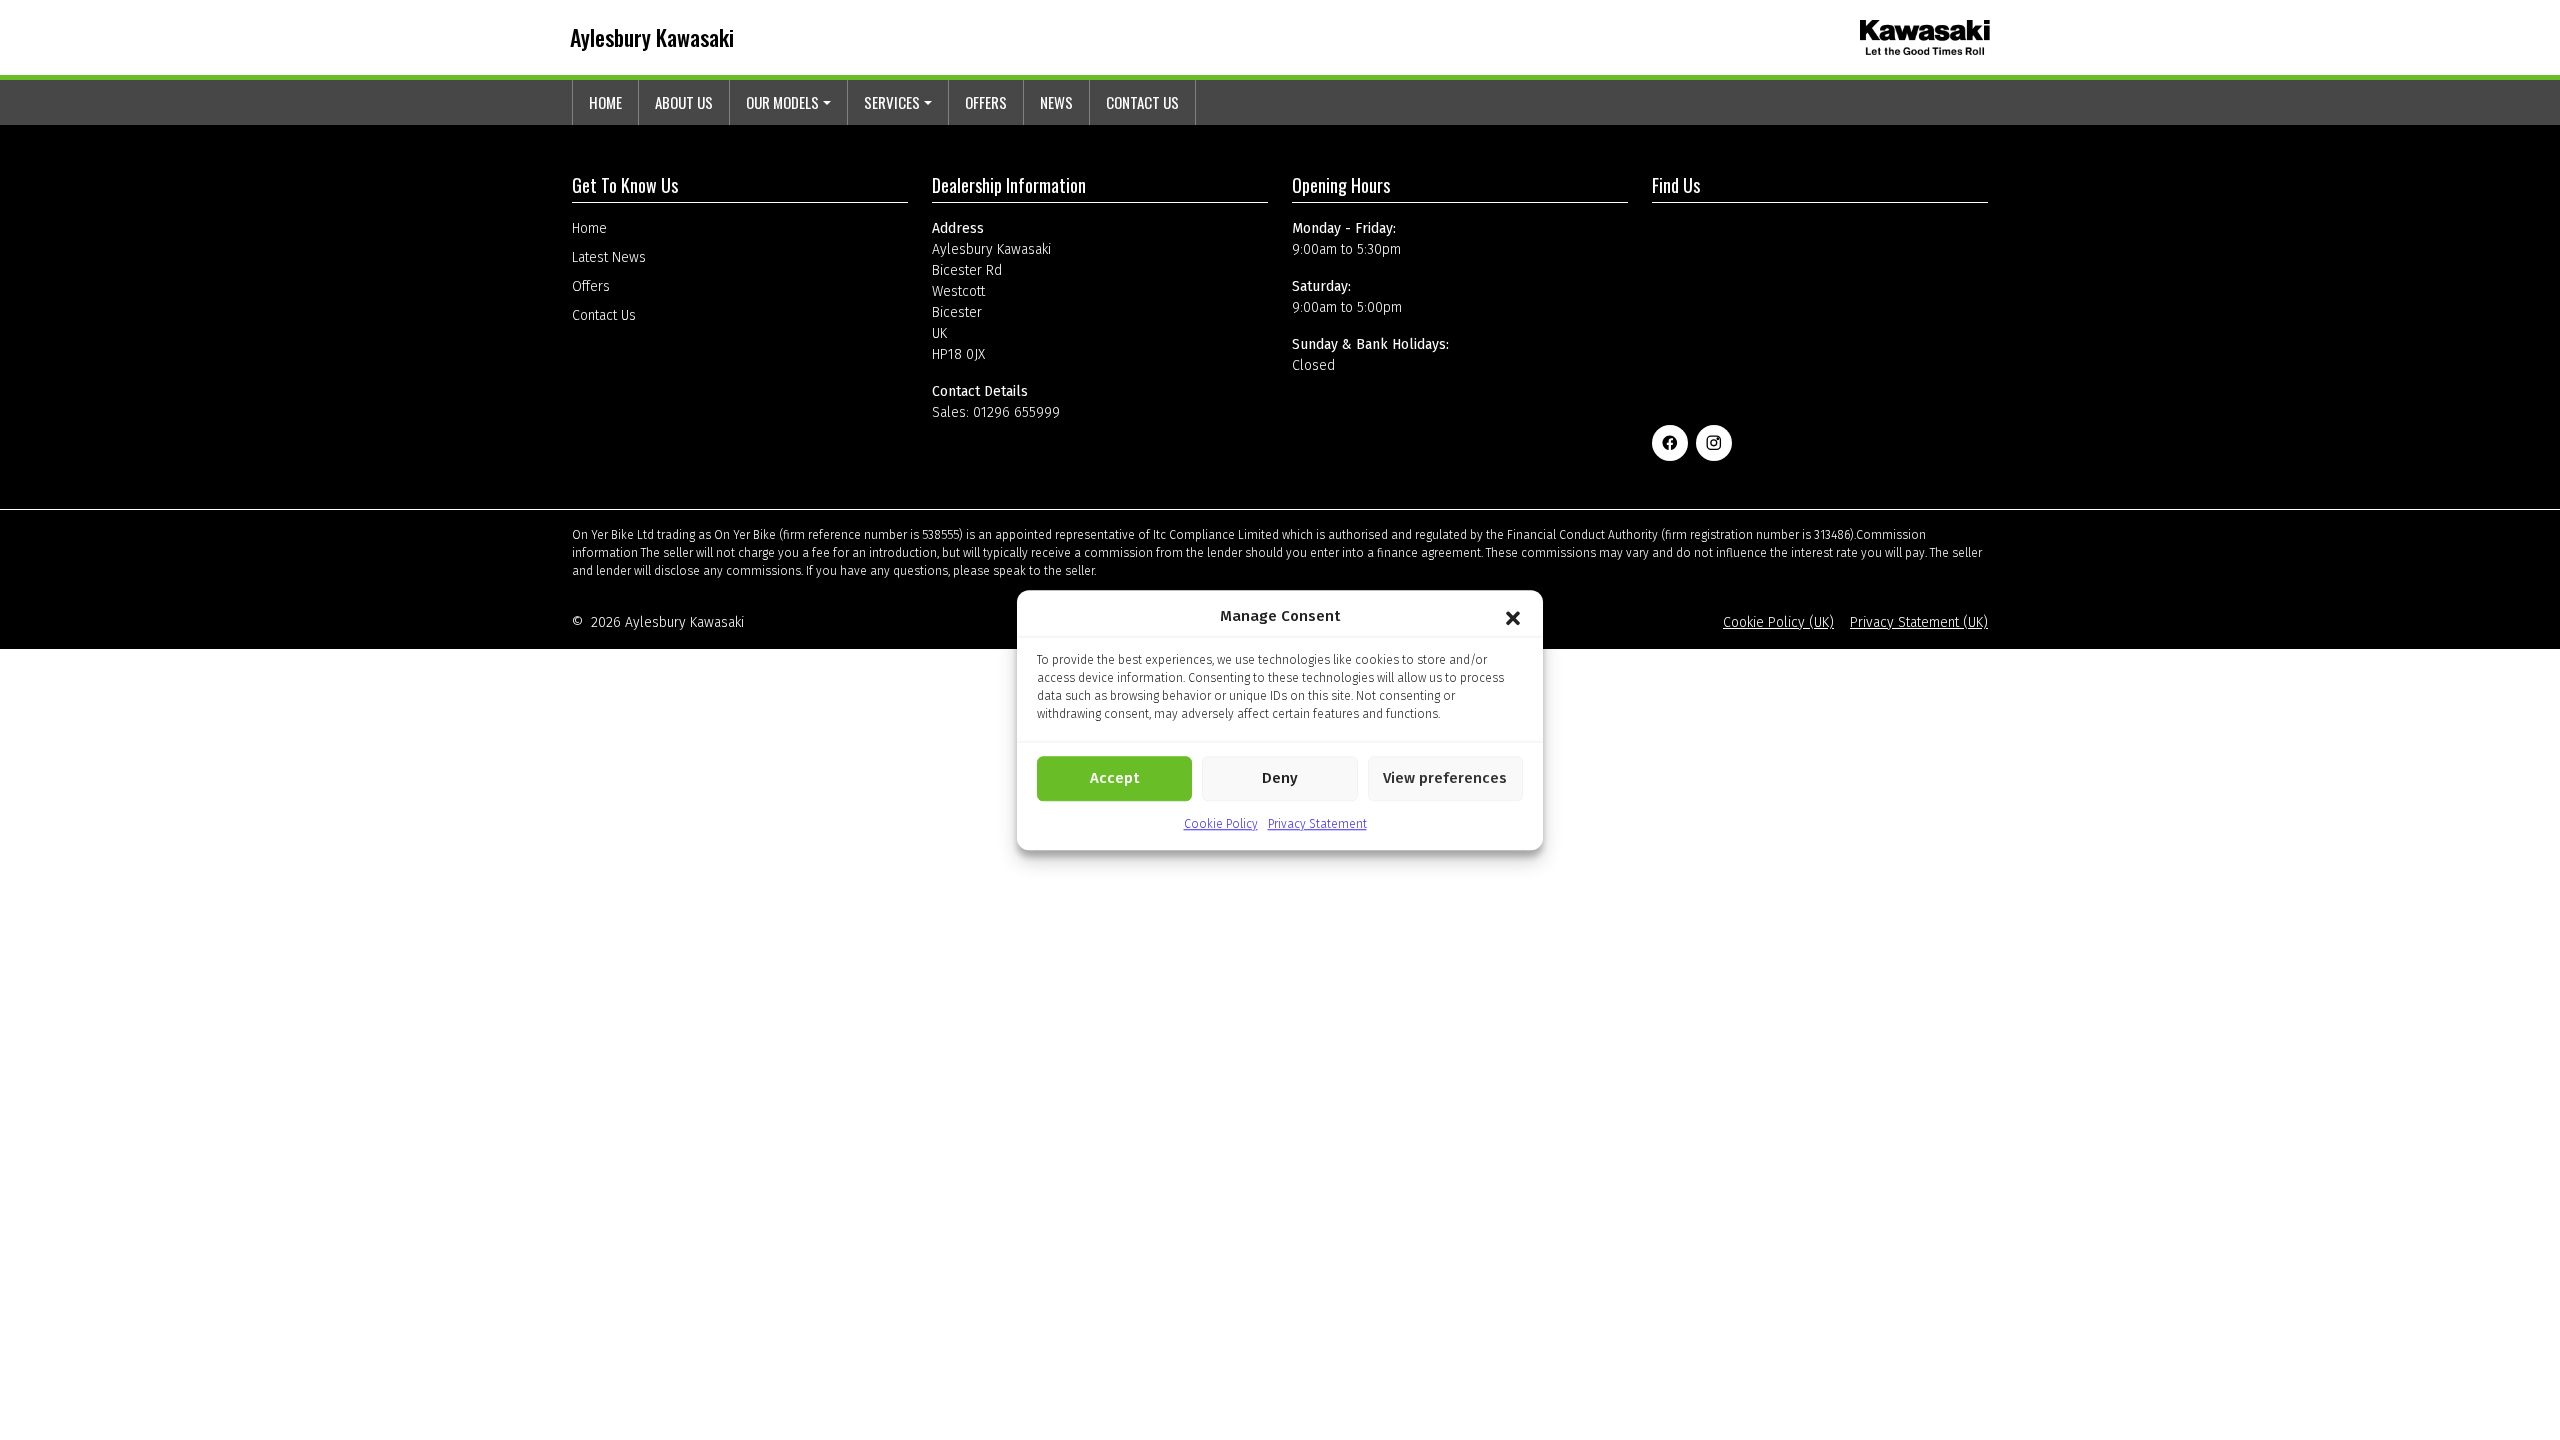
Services (892, 102)
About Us (684, 102)
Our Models (782, 102)
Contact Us (1142, 102)
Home (605, 102)
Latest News (609, 257)
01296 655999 (1016, 412)
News (1056, 102)
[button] (1513, 617)
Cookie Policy (1221, 824)
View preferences (1445, 778)
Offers (986, 102)
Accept (1114, 778)
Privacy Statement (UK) (1919, 622)
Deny (1280, 778)
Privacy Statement (1317, 824)
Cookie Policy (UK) (1778, 622)
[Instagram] (1714, 443)
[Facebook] (1670, 443)
